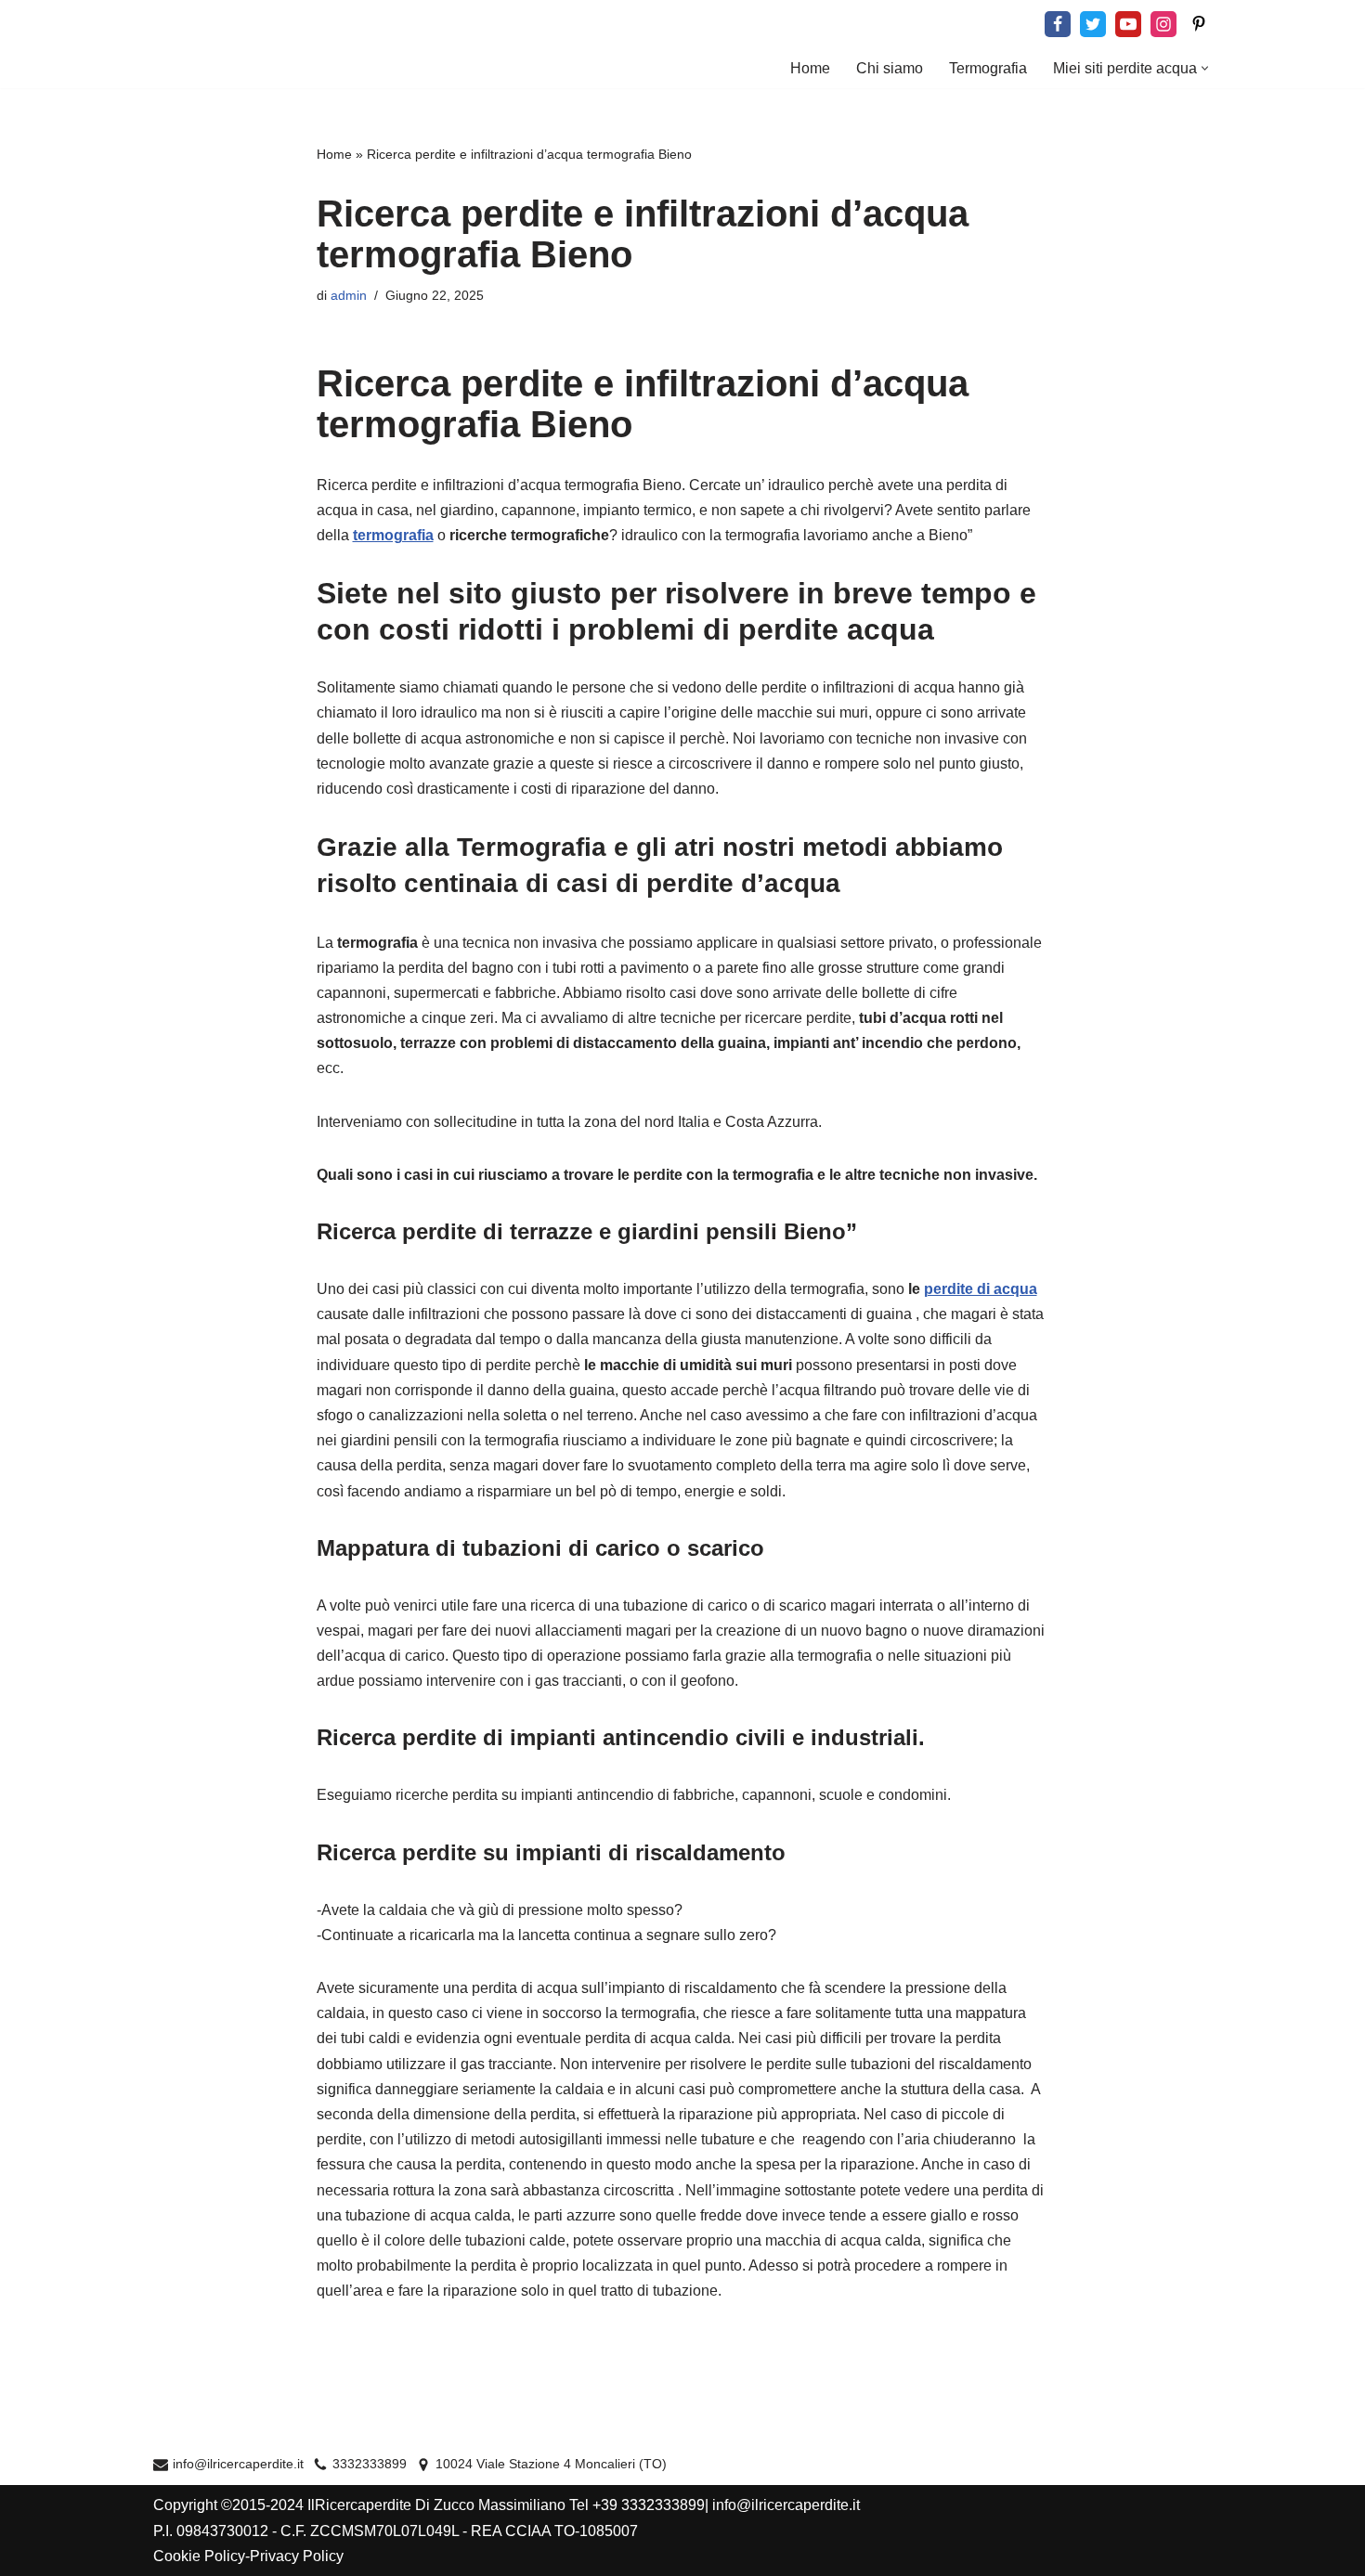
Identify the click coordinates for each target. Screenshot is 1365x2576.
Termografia (988, 68)
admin (349, 295)
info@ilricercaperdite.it (238, 2464)
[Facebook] (1058, 24)
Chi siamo (890, 68)
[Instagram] (1163, 24)
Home (810, 68)
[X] (1093, 24)
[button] (1205, 68)
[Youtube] (1128, 24)
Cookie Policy (199, 2556)
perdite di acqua (981, 1289)
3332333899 (370, 2464)
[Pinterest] (1199, 24)
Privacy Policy (297, 2556)
